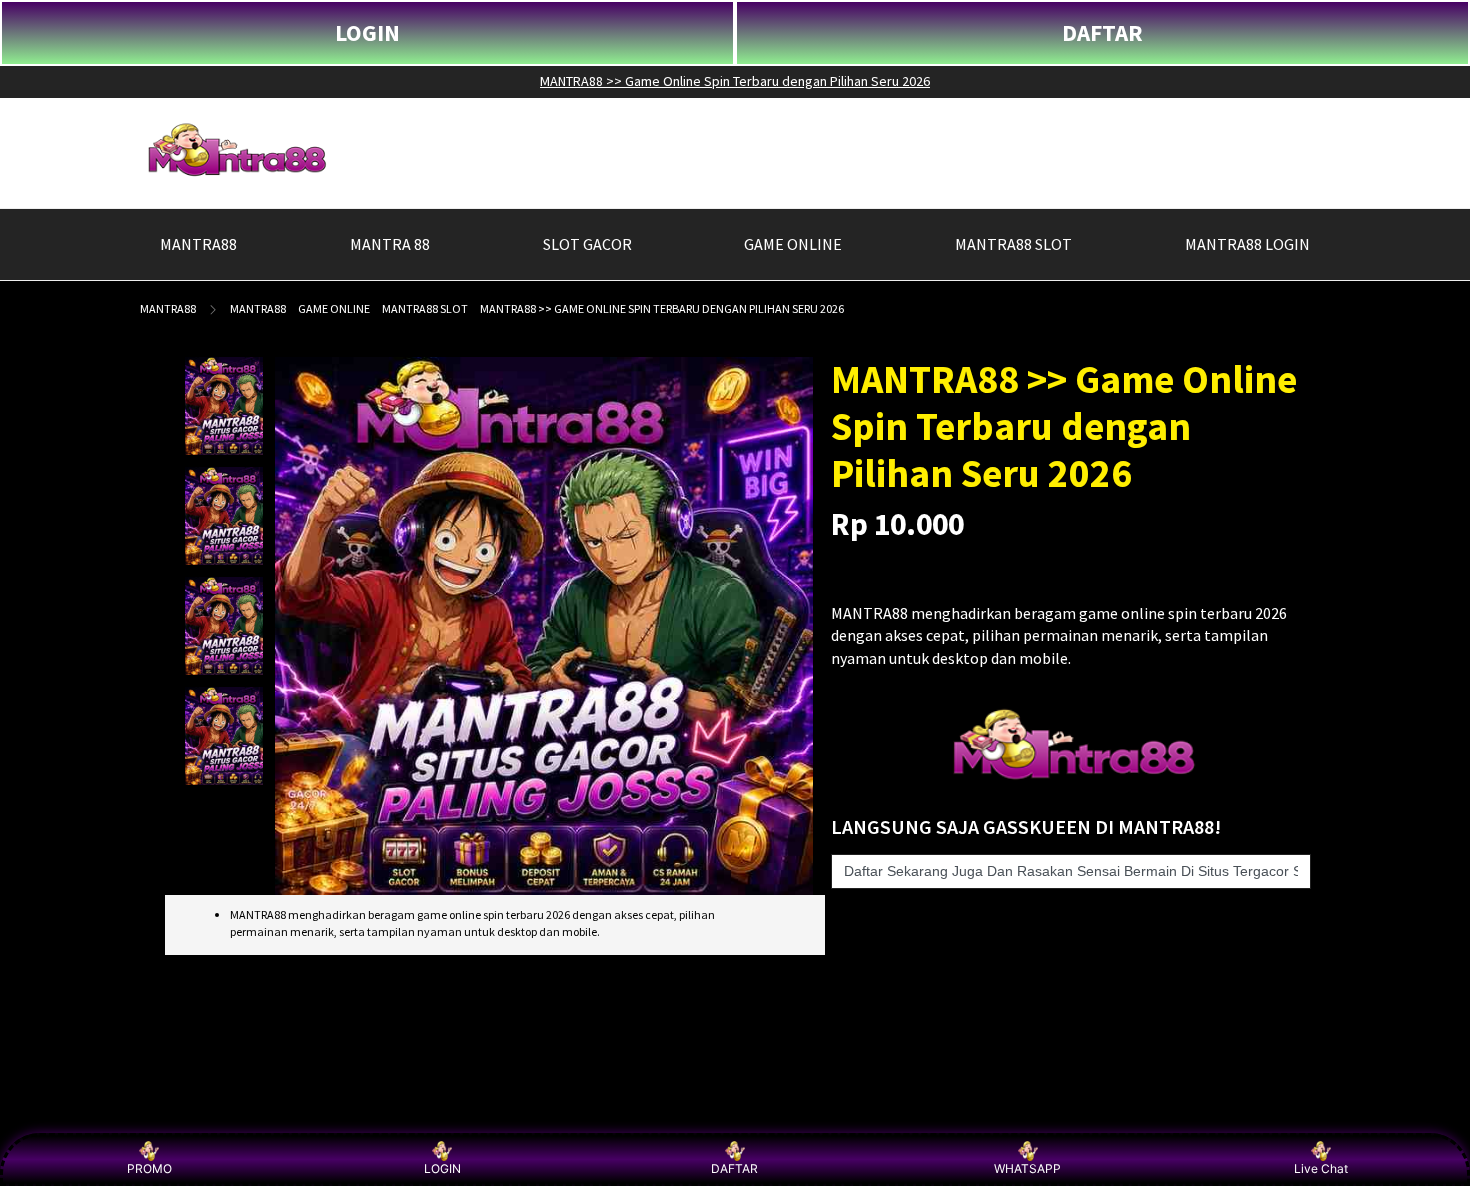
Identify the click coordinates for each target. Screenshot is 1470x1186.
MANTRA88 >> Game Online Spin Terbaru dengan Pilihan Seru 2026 (735, 81)
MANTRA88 (168, 308)
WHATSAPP (1027, 1168)
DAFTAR (1102, 32)
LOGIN (367, 32)
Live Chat (1321, 1168)
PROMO (149, 1168)
